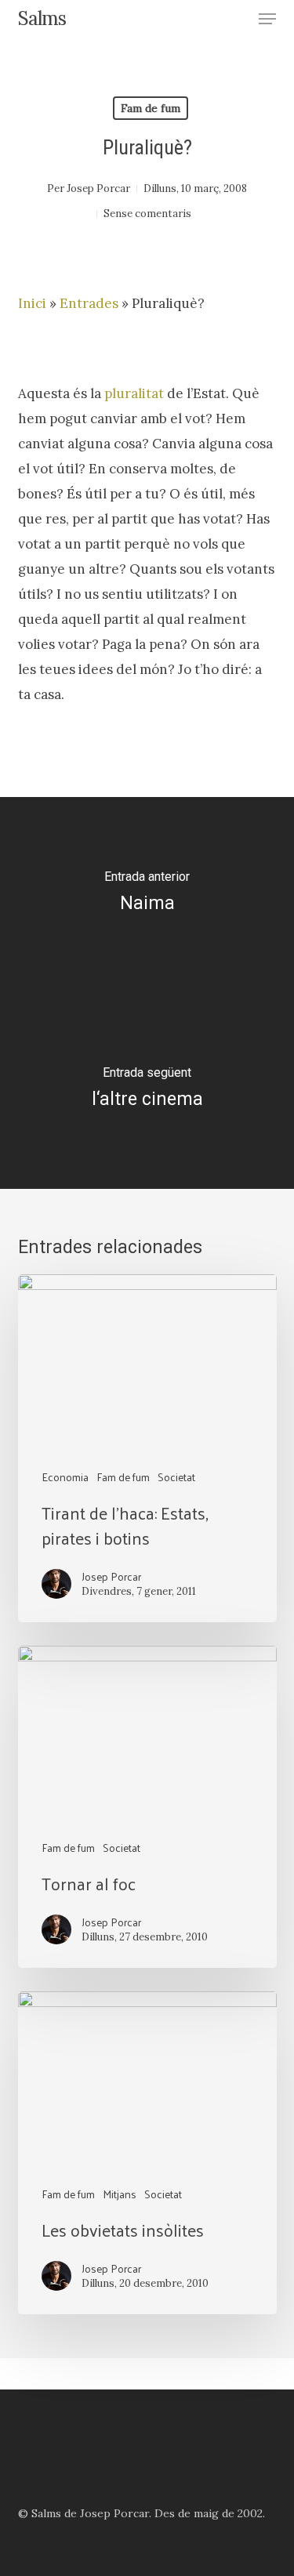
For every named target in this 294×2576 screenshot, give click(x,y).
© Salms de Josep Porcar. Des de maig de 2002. (142, 2513)
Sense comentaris (147, 214)
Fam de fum (151, 108)
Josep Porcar (98, 188)
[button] (267, 19)
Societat (176, 1477)
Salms (42, 19)
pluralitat (134, 393)
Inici (32, 303)
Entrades (89, 303)
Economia (65, 1477)
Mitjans (120, 2194)
